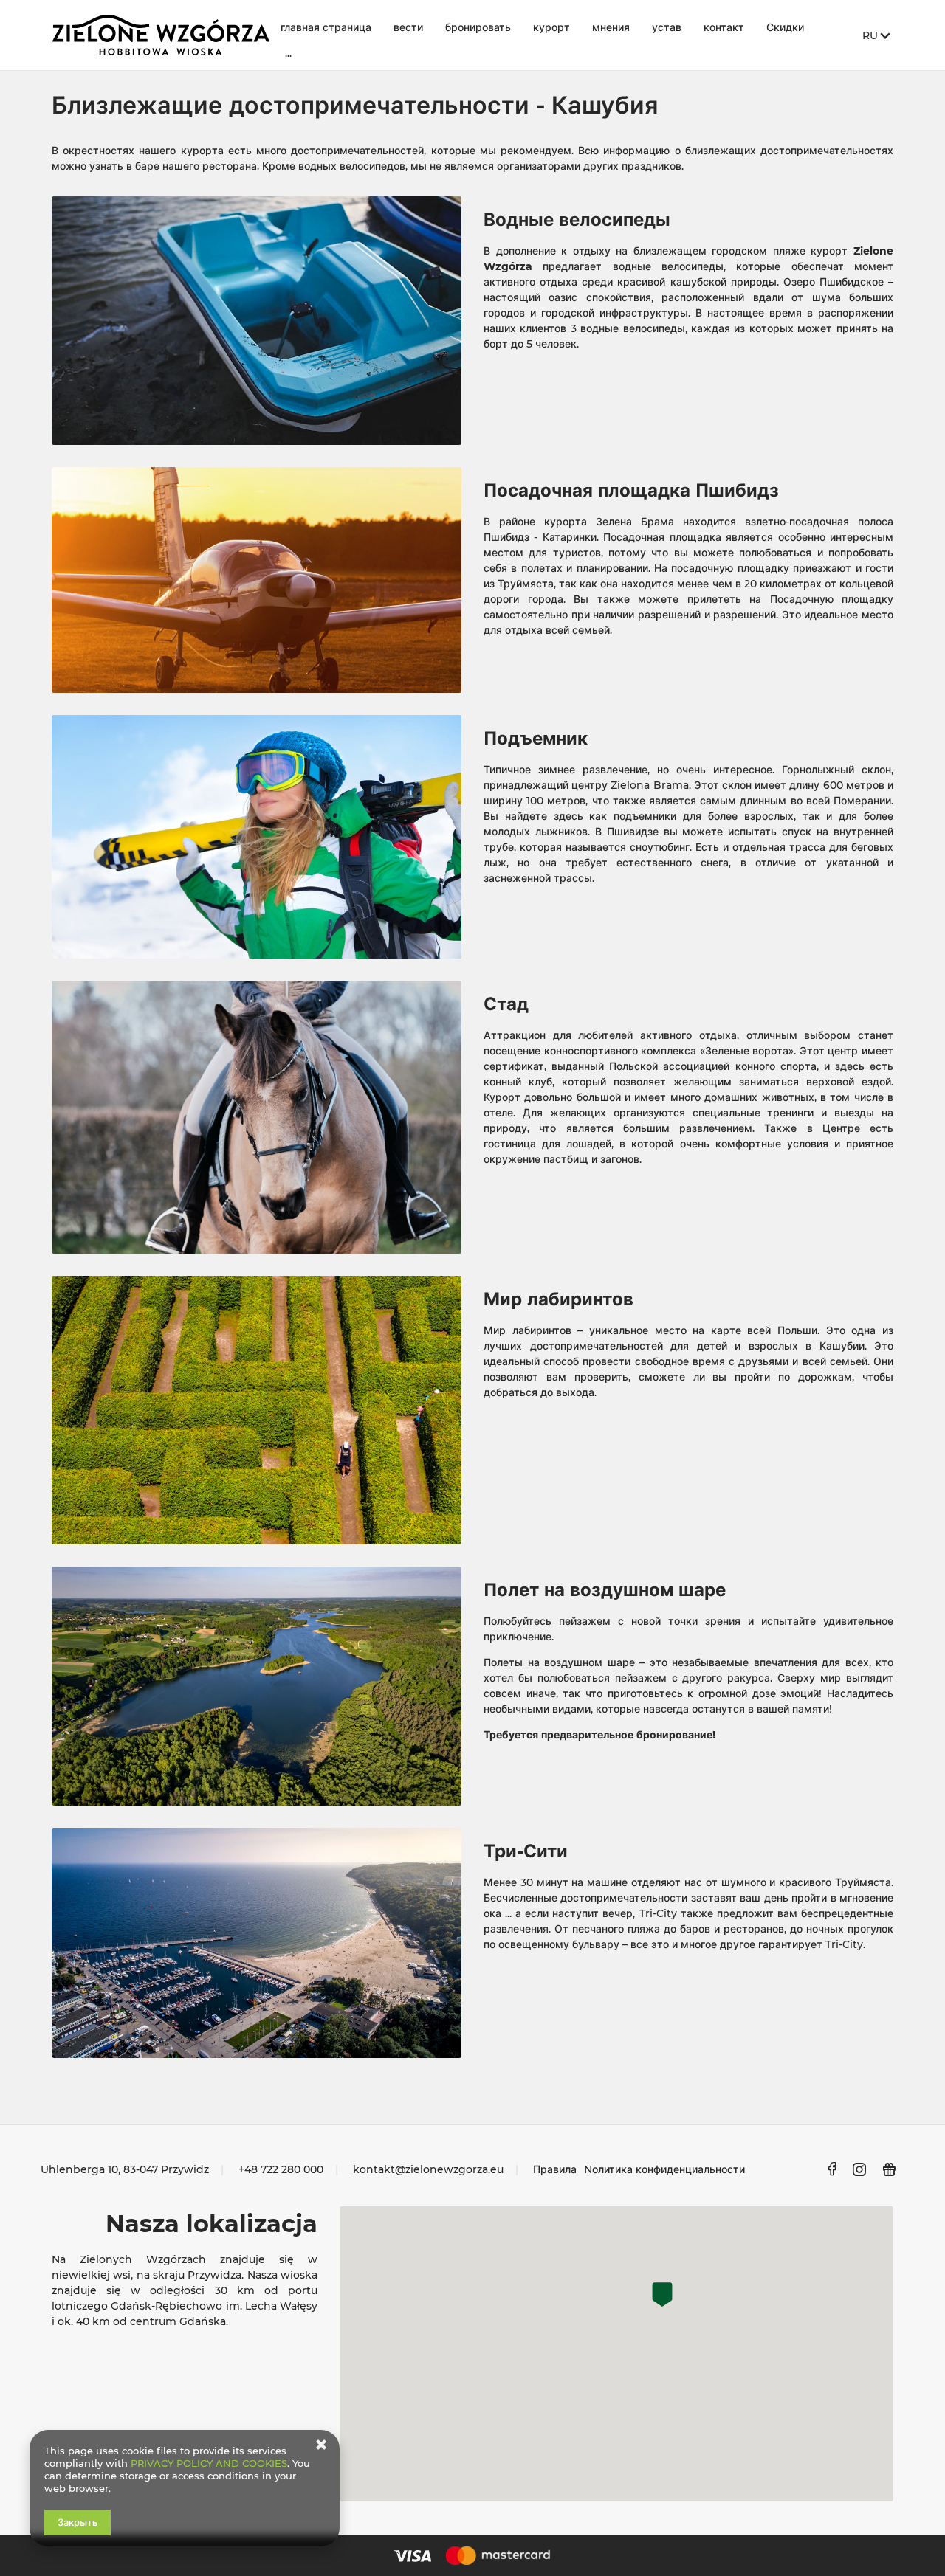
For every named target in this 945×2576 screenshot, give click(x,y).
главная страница (326, 27)
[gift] (890, 2169)
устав (667, 27)
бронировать (478, 27)
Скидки (785, 27)
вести (408, 27)
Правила (555, 2169)
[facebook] (832, 2169)
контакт (724, 27)
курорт (551, 27)
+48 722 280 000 (281, 2169)
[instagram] (860, 2169)
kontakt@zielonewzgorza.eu (428, 2169)
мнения (611, 27)
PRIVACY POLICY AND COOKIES (209, 2463)
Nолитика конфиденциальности (664, 2169)
